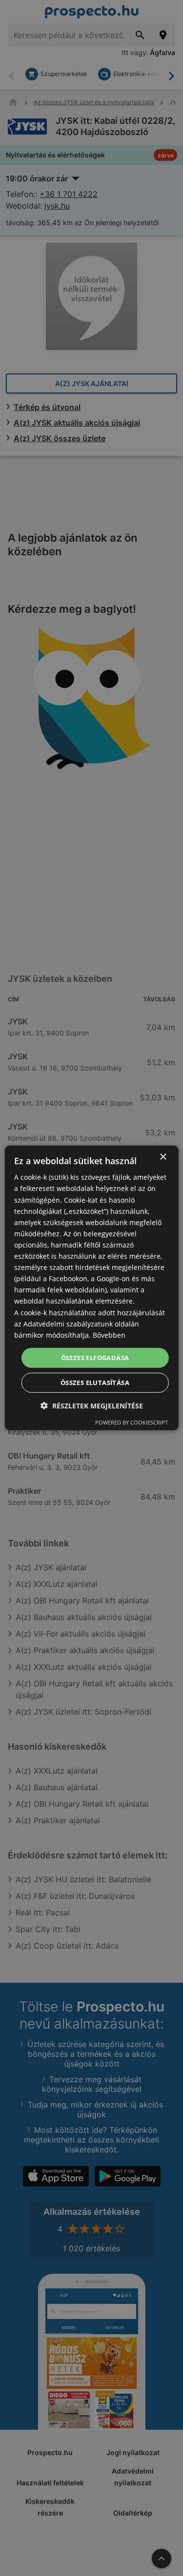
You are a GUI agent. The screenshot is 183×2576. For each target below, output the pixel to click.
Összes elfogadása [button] (95, 1358)
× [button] (163, 1157)
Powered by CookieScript (132, 1422)
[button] (92, 1406)
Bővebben (109, 1335)
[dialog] (91, 1288)
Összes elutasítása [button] (95, 1383)
